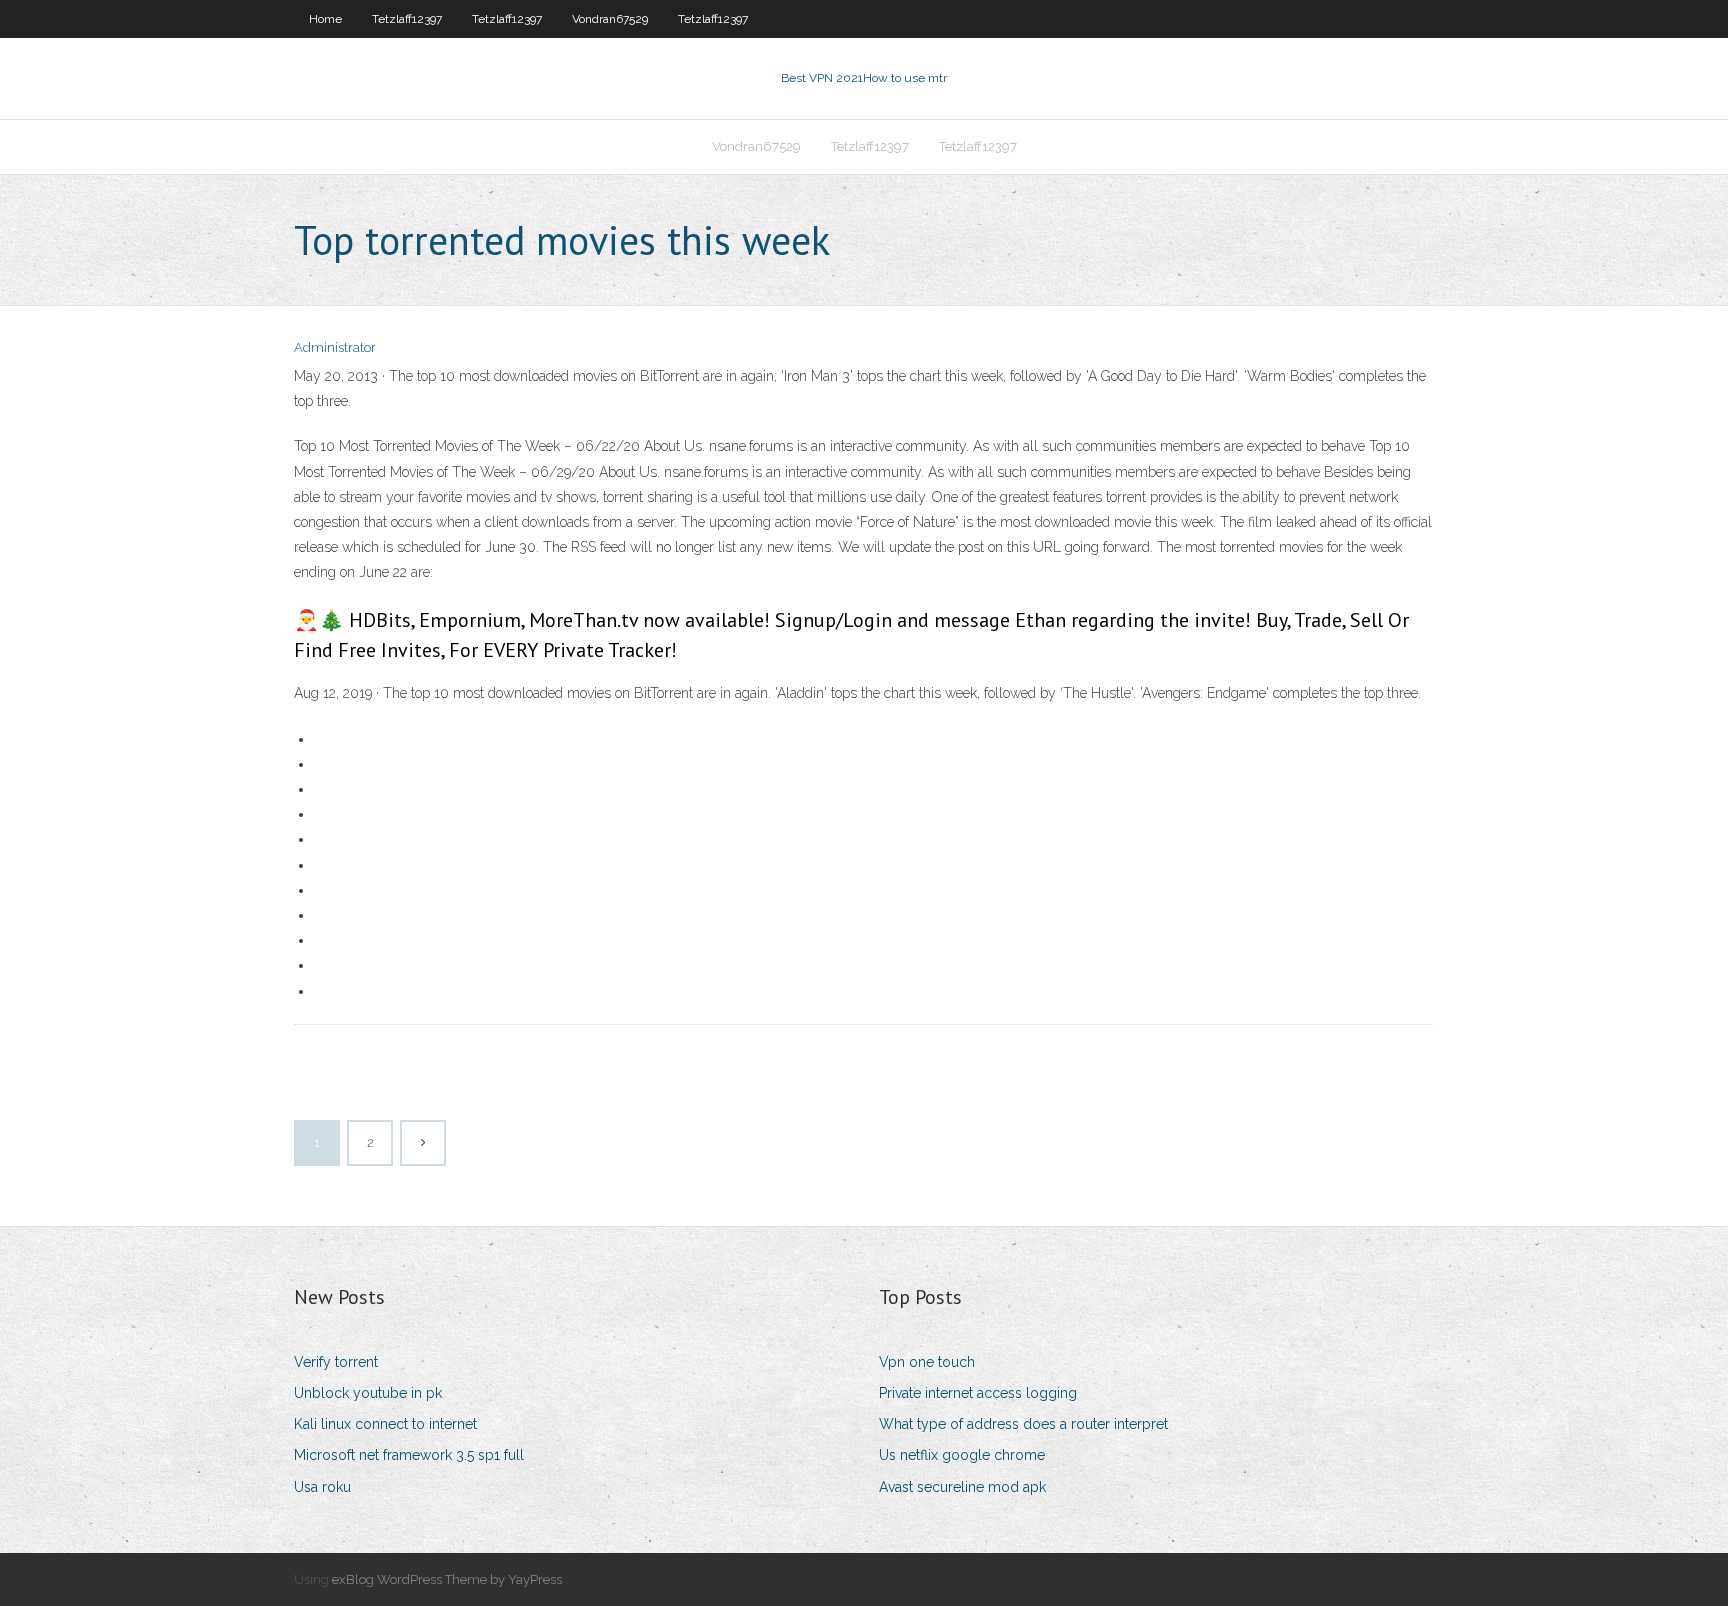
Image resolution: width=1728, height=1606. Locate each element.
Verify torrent (336, 1362)
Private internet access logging (978, 1393)
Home (325, 19)
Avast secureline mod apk (962, 1487)
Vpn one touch (927, 1362)
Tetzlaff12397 (407, 19)
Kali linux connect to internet (385, 1424)
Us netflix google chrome (962, 1455)
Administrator (335, 347)
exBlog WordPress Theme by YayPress (447, 1579)
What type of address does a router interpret (1023, 1424)
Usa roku (322, 1487)
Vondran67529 (610, 19)
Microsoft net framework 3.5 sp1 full (409, 1455)
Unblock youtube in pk (368, 1393)
